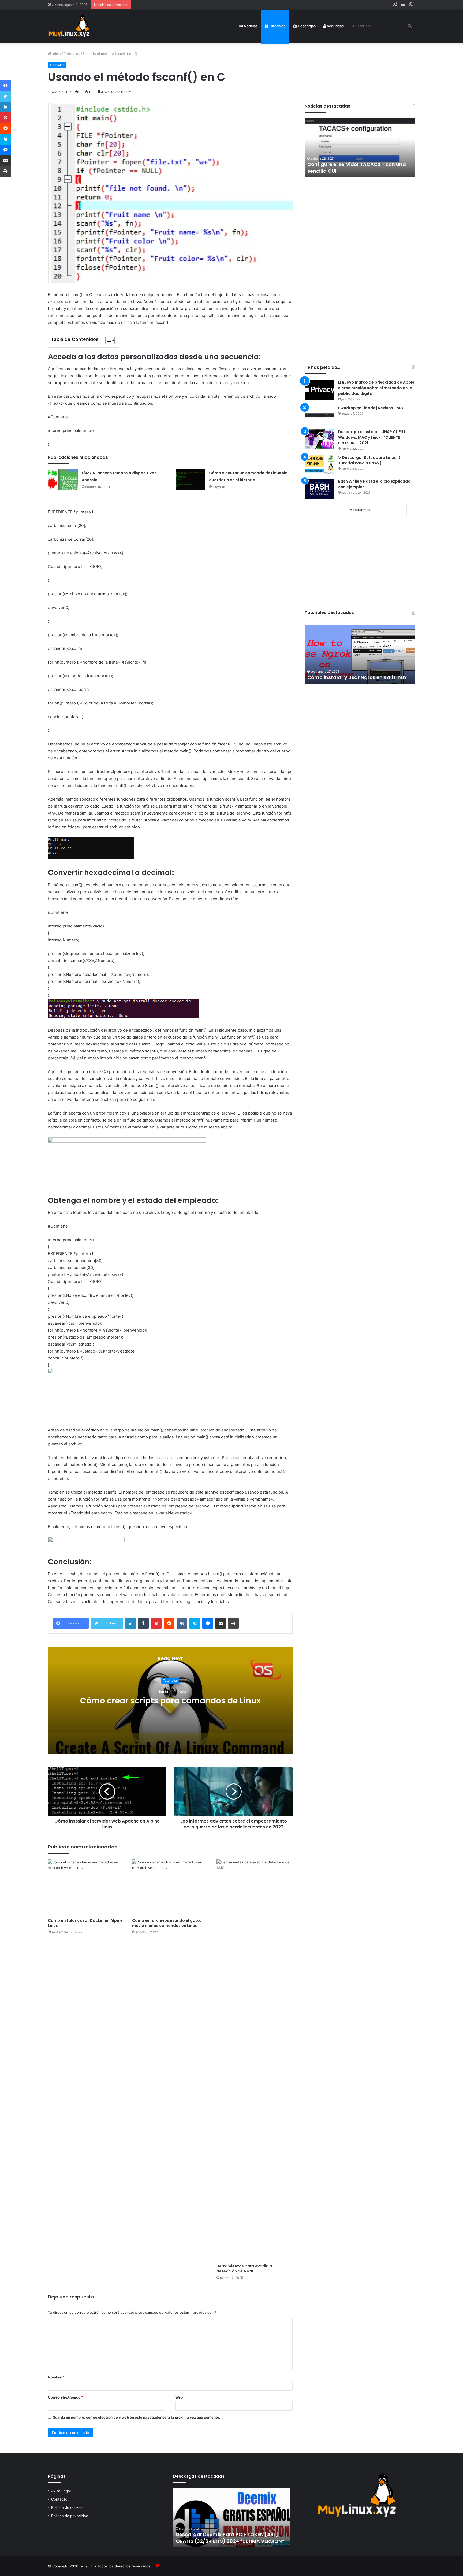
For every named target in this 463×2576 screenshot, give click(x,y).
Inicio (56, 54)
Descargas (306, 26)
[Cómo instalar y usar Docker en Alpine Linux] (86, 1887)
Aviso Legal (61, 2491)
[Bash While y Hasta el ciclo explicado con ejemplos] (319, 489)
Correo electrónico (66, 2397)
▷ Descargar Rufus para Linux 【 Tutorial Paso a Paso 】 (369, 460)
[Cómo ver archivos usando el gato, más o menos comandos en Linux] (170, 1887)
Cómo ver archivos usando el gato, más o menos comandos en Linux (167, 1923)
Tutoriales (277, 26)
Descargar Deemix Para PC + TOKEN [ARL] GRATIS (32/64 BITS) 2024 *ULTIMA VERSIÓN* (230, 2538)
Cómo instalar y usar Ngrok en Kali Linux (357, 677)
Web (179, 2397)
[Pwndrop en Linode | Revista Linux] (319, 415)
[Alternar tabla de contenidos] (107, 340)
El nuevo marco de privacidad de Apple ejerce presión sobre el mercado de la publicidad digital (376, 388)
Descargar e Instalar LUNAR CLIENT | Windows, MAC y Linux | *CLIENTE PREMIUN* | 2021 (373, 437)
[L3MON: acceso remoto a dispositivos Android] (63, 480)
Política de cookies (67, 2507)
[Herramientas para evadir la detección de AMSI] (255, 2060)
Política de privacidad (70, 2516)
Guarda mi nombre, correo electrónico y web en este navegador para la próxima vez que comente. (136, 2417)
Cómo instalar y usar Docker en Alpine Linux (85, 1923)
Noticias (250, 26)
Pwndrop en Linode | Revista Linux (371, 408)
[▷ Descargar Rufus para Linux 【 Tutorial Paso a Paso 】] (319, 465)
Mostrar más (360, 510)
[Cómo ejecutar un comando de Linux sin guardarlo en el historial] (190, 480)
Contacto (59, 2499)
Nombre (56, 2377)
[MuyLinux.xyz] (69, 26)
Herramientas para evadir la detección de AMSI (244, 2269)
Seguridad (335, 26)
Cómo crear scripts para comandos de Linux (170, 1701)
